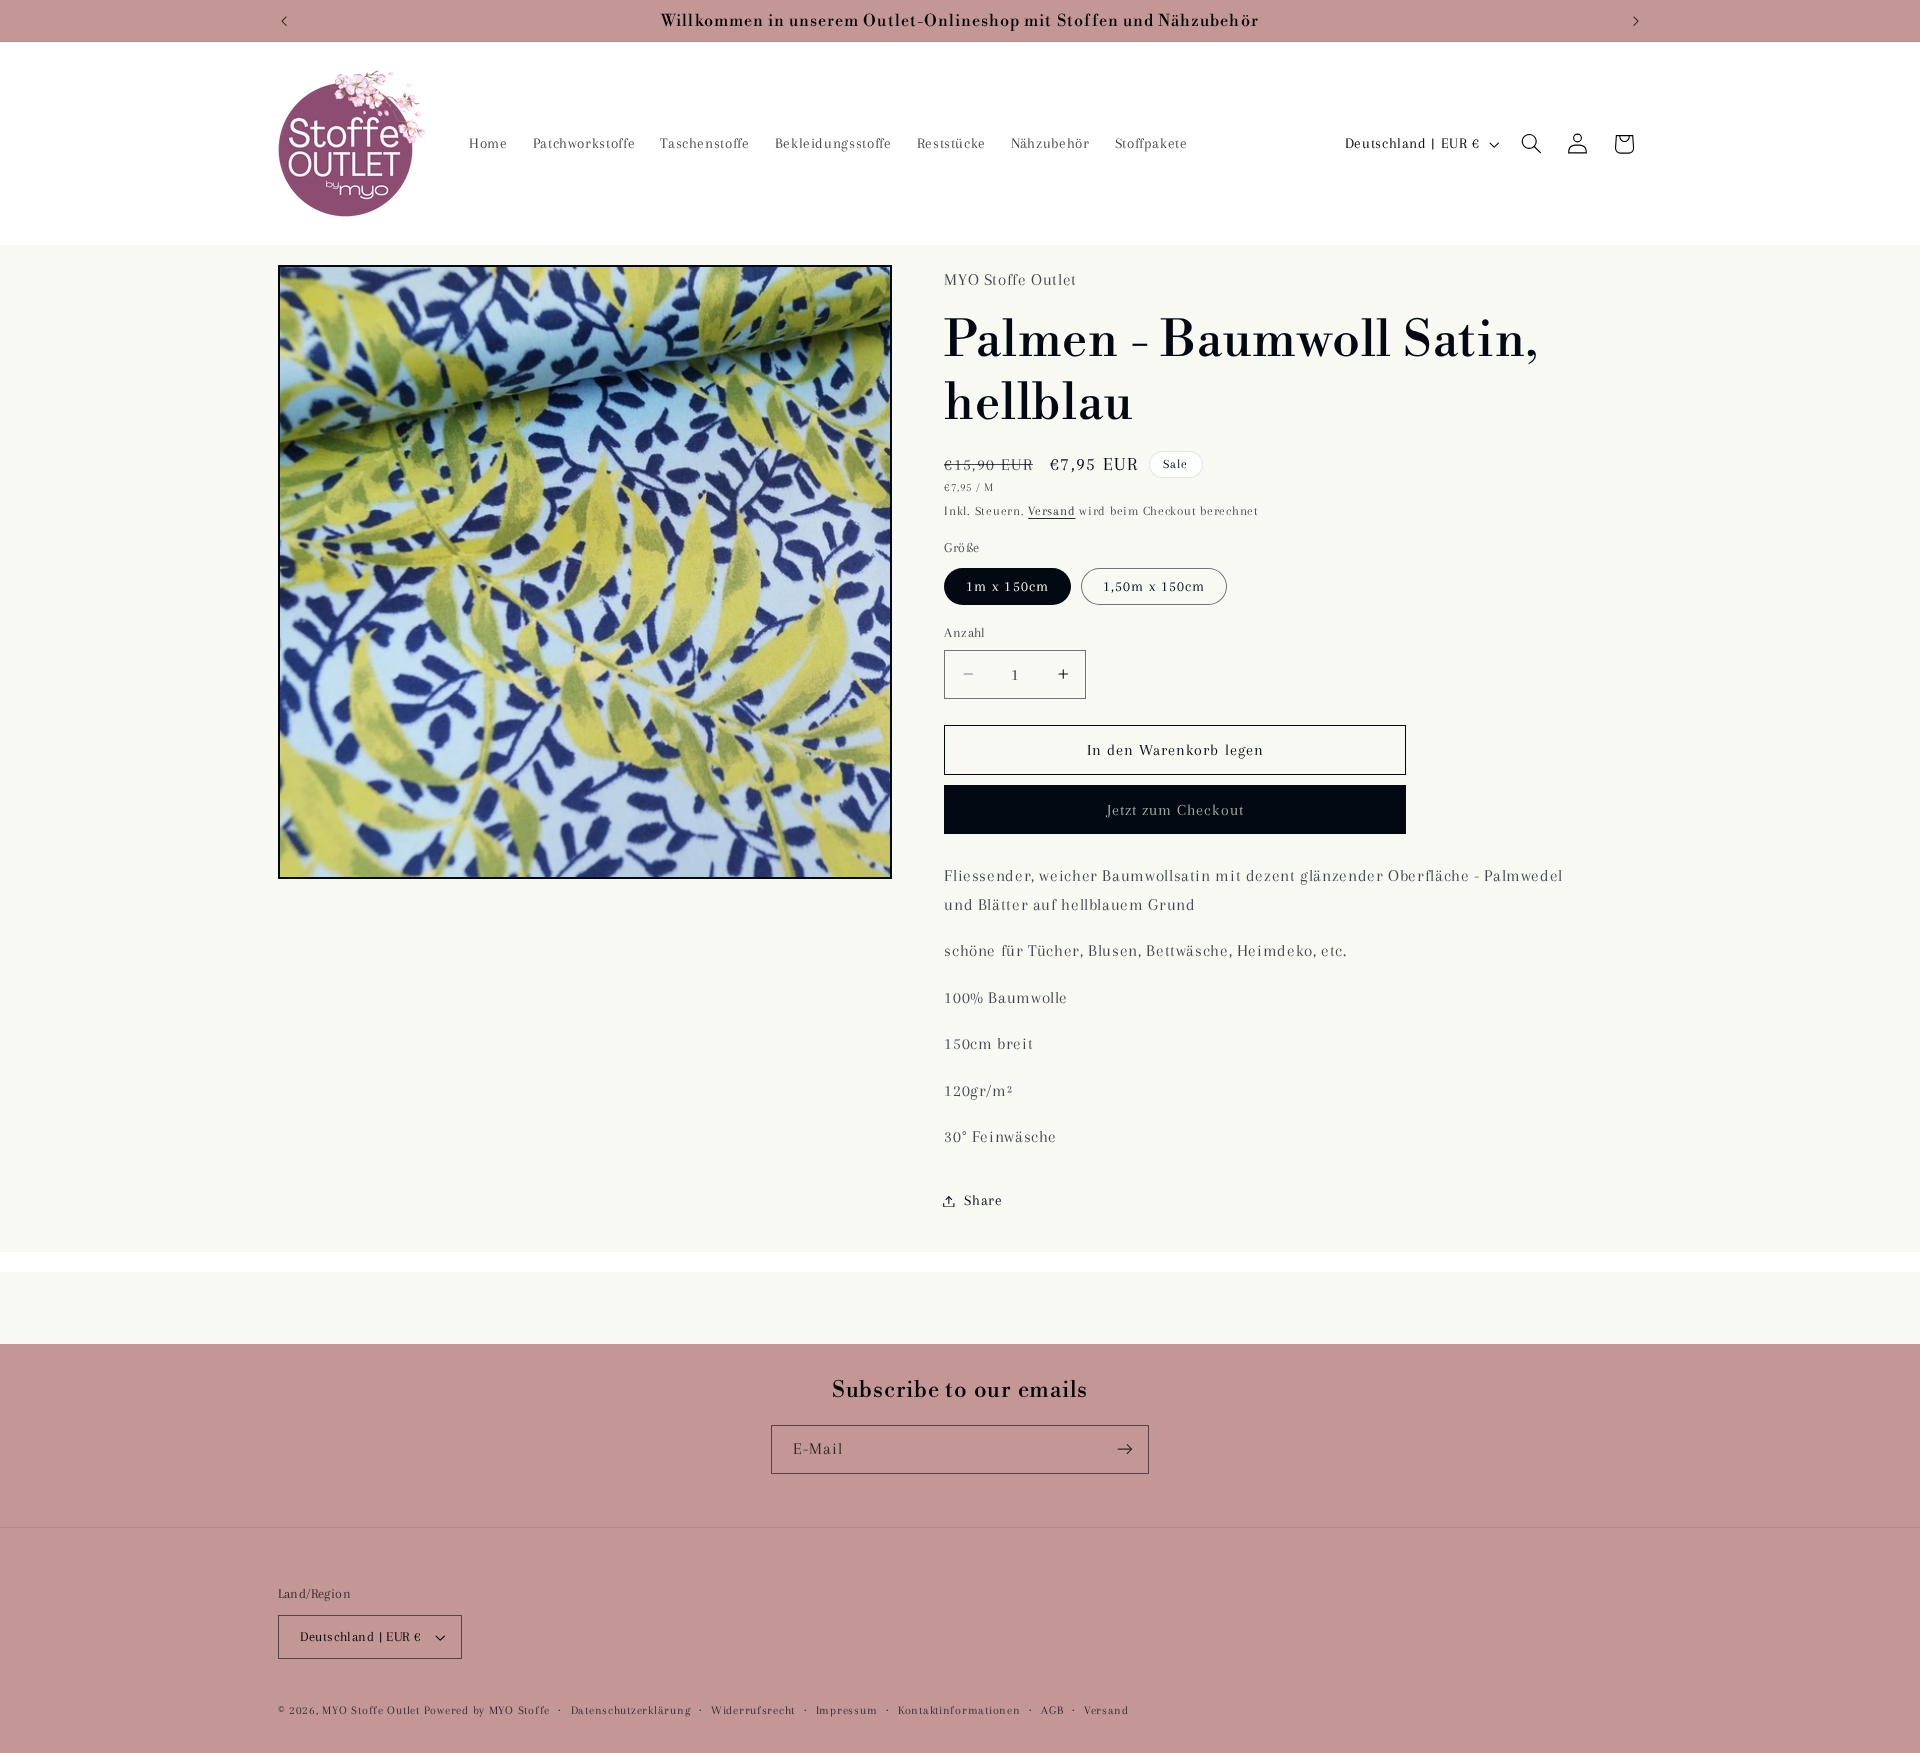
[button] (1531, 144)
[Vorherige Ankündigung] (284, 21)
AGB (1052, 1710)
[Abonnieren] (1125, 1449)
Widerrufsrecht (753, 1710)
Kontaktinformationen (959, 1710)
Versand (1051, 511)
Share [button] (983, 1200)
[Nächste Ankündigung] (1636, 21)
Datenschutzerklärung (631, 1710)
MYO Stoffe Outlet (371, 1710)
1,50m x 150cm (1154, 586)
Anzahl (965, 632)
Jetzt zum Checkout (1175, 810)
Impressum (847, 1710)
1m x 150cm (1007, 586)
